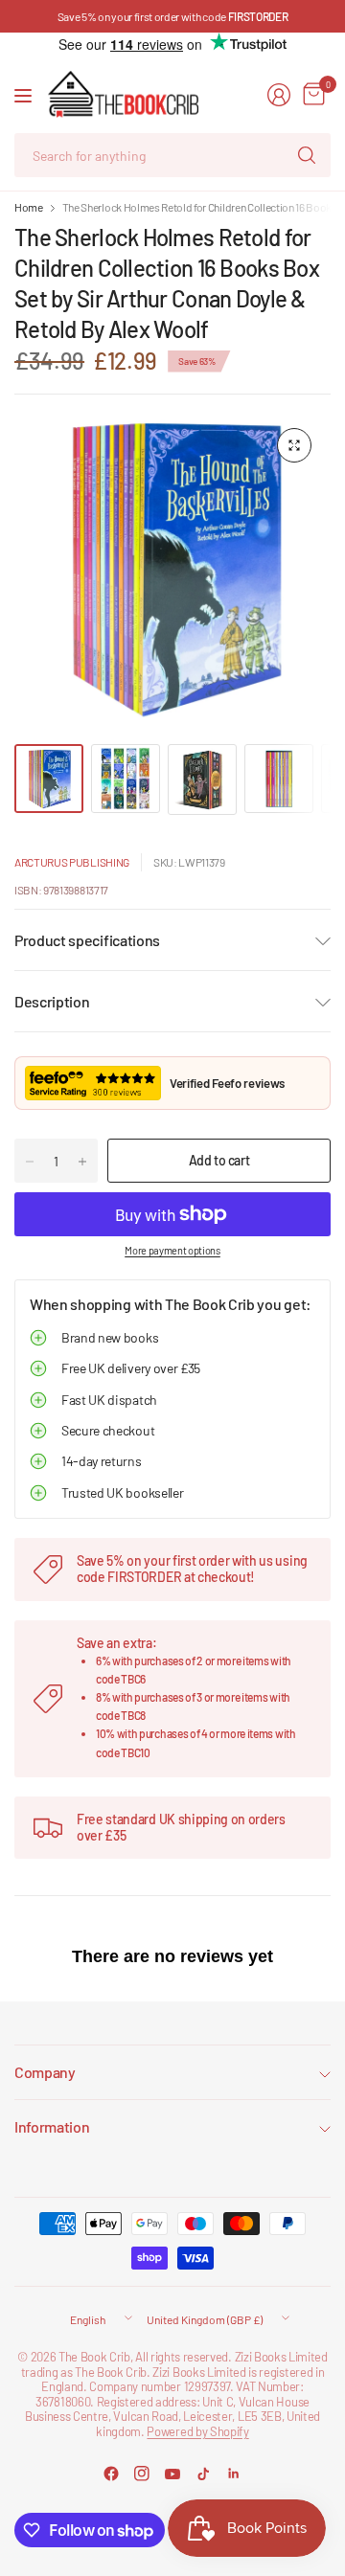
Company (45, 2072)
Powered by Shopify (197, 2431)
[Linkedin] (234, 2474)
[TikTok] (203, 2474)
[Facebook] (111, 2474)
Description (52, 1001)
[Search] (307, 155)
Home (29, 207)
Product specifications (87, 940)
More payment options (172, 1250)
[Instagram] (142, 2474)
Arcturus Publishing (72, 862)
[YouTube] (172, 2474)
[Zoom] (294, 445)
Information (52, 2126)
